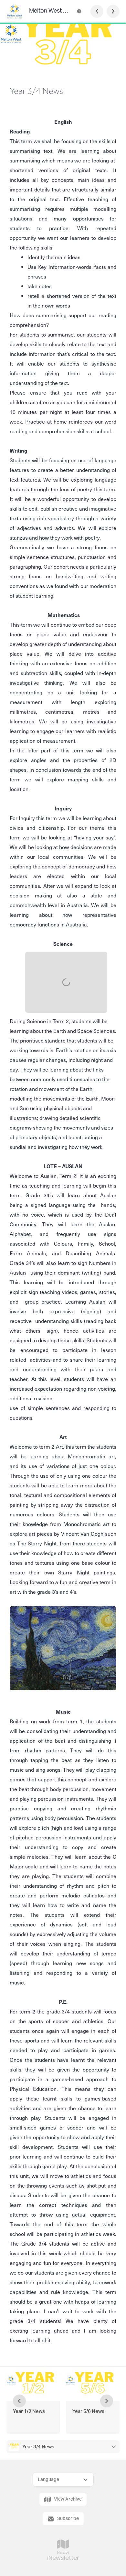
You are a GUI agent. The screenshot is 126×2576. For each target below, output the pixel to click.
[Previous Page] (97, 11)
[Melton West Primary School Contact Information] (79, 11)
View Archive (68, 2499)
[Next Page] (113, 11)
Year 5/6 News (88, 2411)
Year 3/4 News (39, 2447)
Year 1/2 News (29, 2411)
